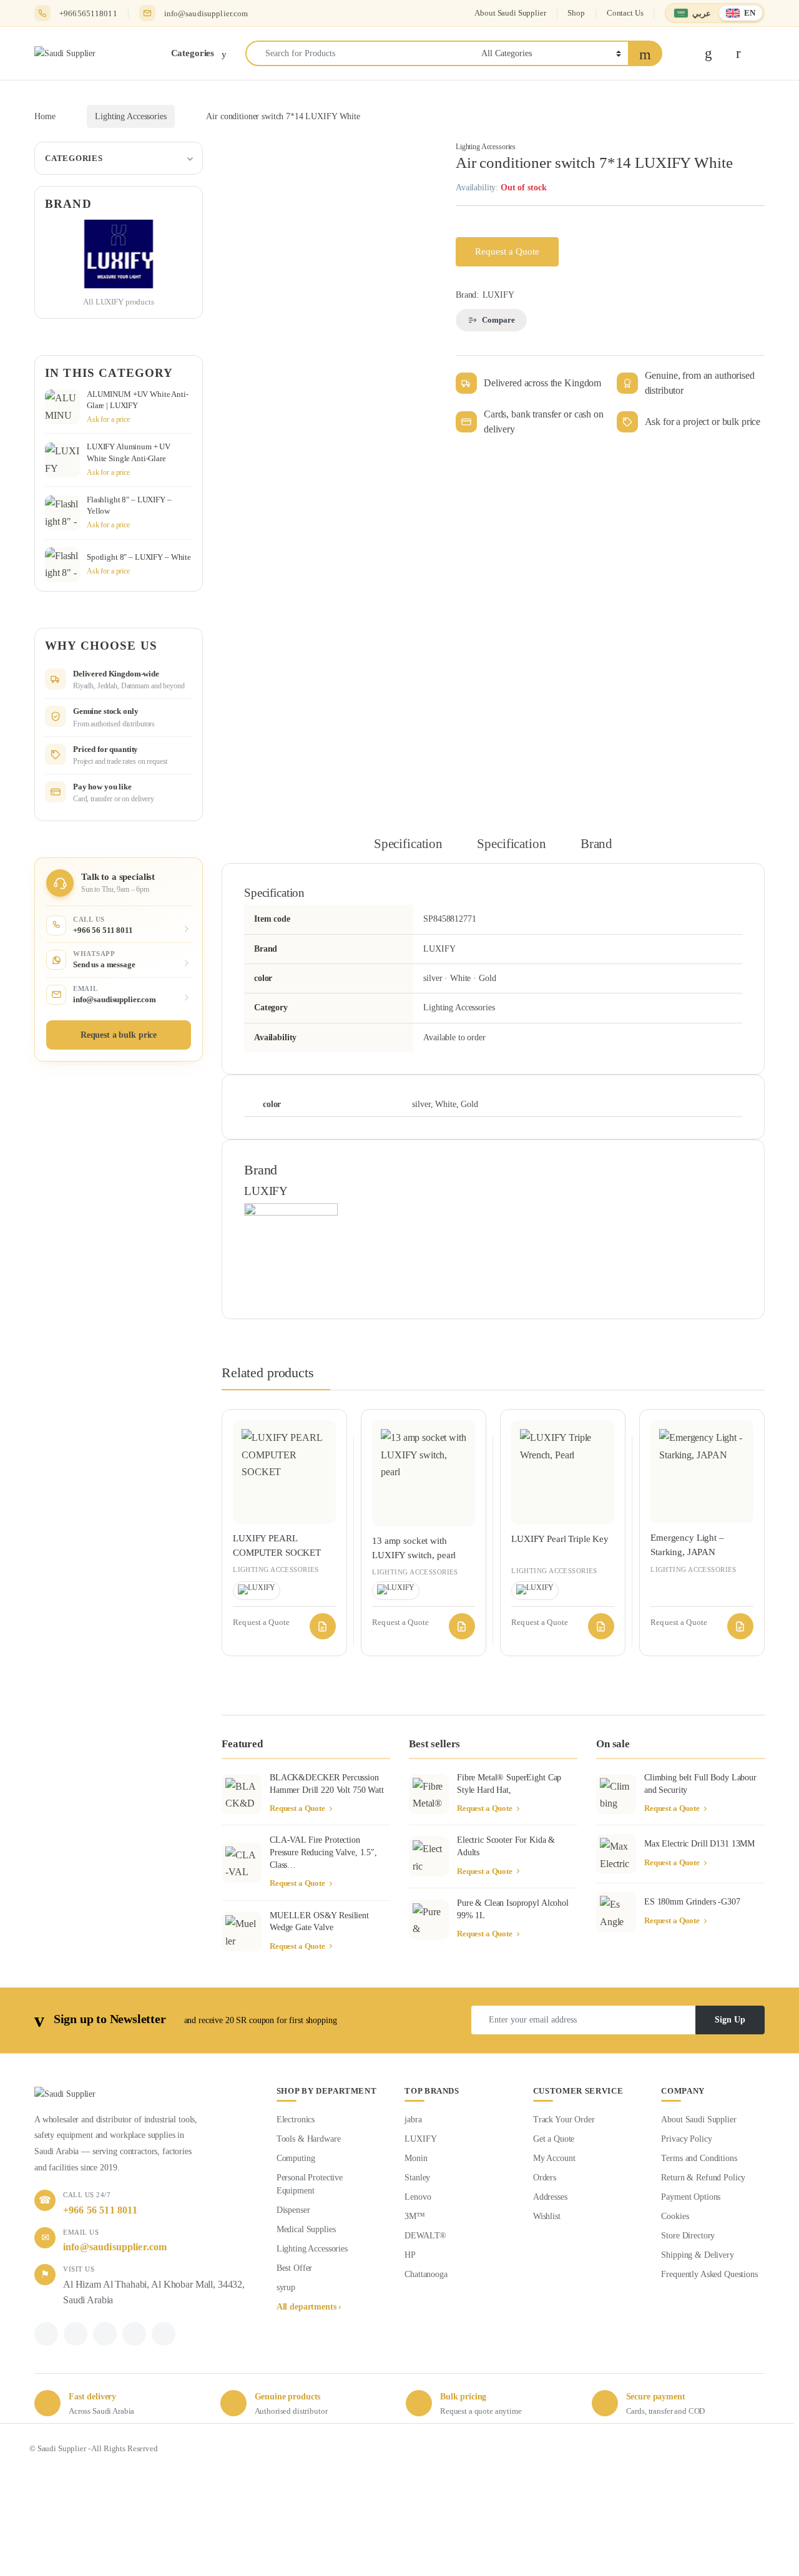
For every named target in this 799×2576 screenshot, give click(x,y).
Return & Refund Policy (703, 2178)
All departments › (309, 2307)
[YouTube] (164, 2334)
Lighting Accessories (130, 116)
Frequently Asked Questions (709, 2274)
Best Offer (295, 2268)
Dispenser (293, 2210)
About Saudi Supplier (510, 13)
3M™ (415, 2216)
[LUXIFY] (291, 1249)
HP (410, 2255)
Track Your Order (564, 2120)
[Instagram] (134, 2334)
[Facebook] (46, 2334)
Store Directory (688, 2236)
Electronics (296, 2120)
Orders (545, 2178)
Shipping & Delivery (697, 2255)
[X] (76, 2334)
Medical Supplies (306, 2229)
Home (45, 116)
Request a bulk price (119, 1035)
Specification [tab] (408, 844)
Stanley (417, 2178)
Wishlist (547, 2216)
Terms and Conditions (699, 2158)
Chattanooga (426, 2274)
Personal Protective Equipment (310, 2184)
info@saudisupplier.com (206, 13)
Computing (296, 2158)
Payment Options (691, 2197)
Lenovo (418, 2197)
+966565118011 (88, 13)
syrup (286, 2287)
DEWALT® (425, 2236)
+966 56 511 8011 (100, 2210)
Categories (74, 158)
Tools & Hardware (309, 2139)
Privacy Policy (686, 2139)
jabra (413, 2120)
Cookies (675, 2216)
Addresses (550, 2197)
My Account (554, 2158)
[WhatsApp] (105, 2334)
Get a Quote (554, 2139)
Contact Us (625, 13)
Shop (576, 13)
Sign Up (730, 2020)
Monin (416, 2158)
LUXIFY (498, 295)
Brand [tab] (596, 844)
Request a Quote (507, 251)
